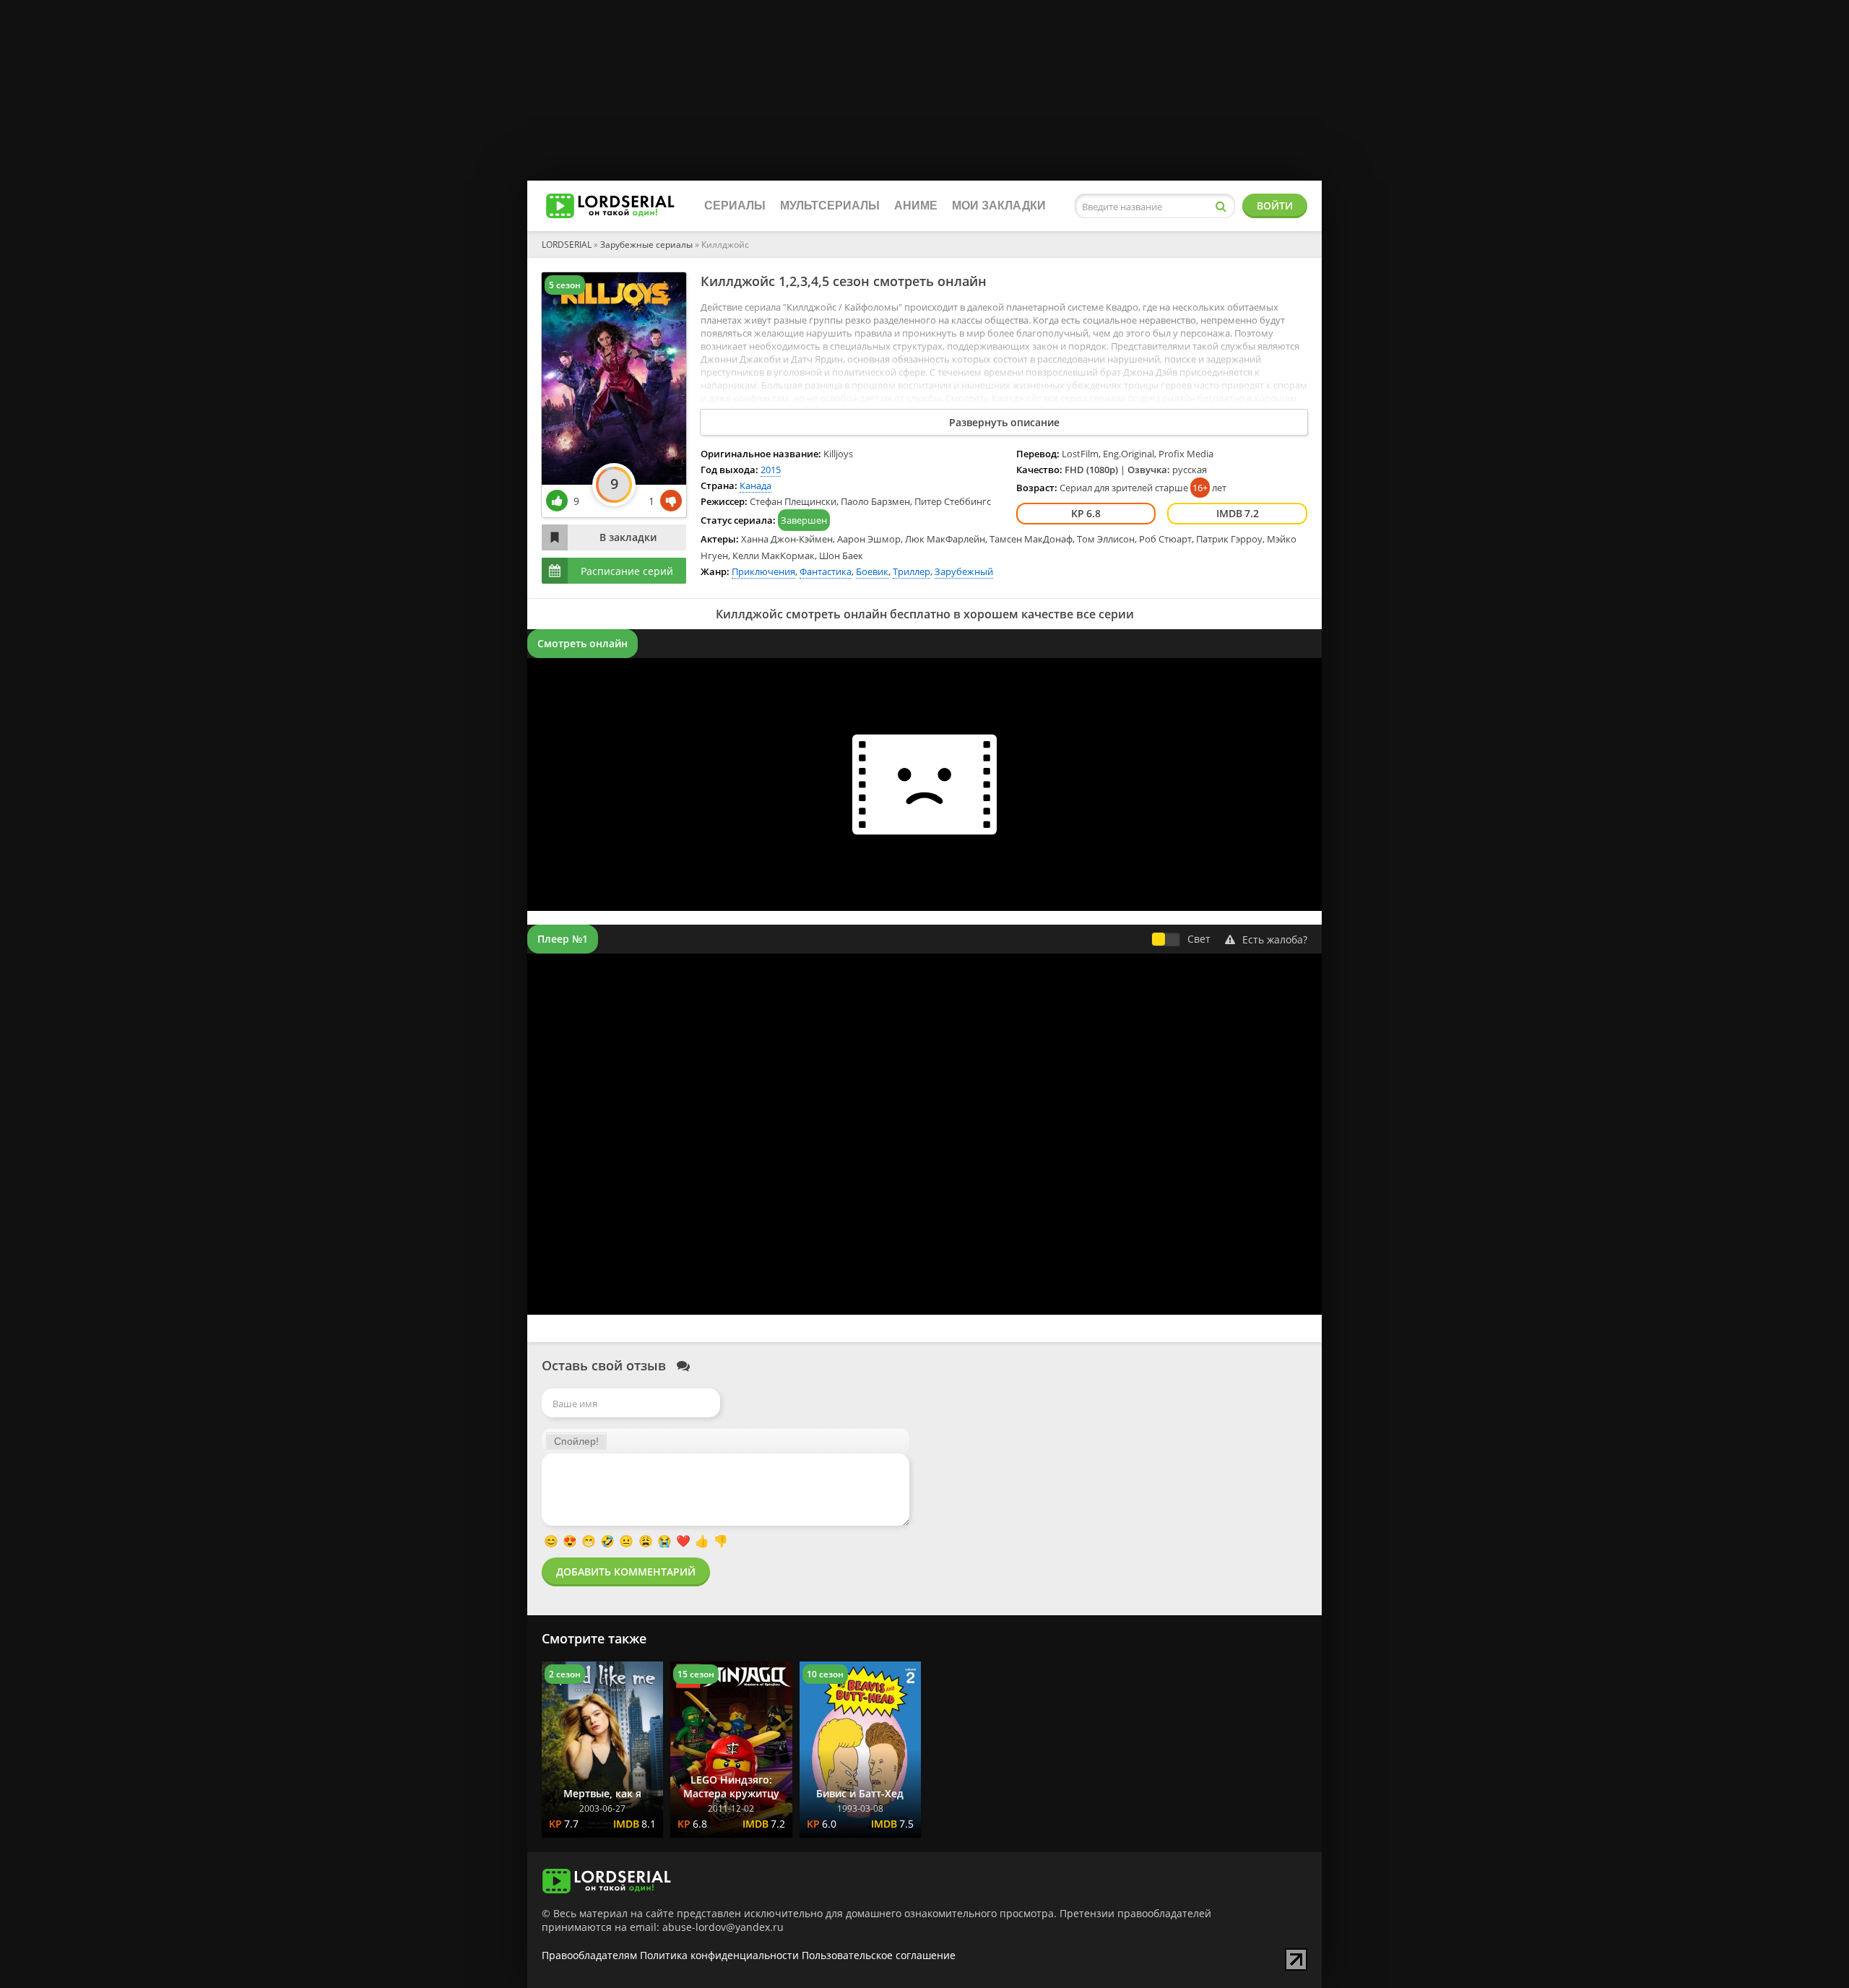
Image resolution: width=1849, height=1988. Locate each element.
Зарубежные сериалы (646, 245)
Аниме (916, 206)
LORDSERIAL (567, 245)
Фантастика (826, 571)
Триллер (911, 571)
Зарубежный (964, 571)
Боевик (872, 571)
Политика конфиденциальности (719, 1955)
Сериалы (735, 206)
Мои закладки (999, 206)
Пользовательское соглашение (879, 1955)
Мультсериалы (830, 206)
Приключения (763, 571)
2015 (771, 470)
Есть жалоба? (1275, 939)
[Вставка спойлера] (576, 1441)
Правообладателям (589, 1955)
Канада (755, 485)
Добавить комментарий (626, 1572)
